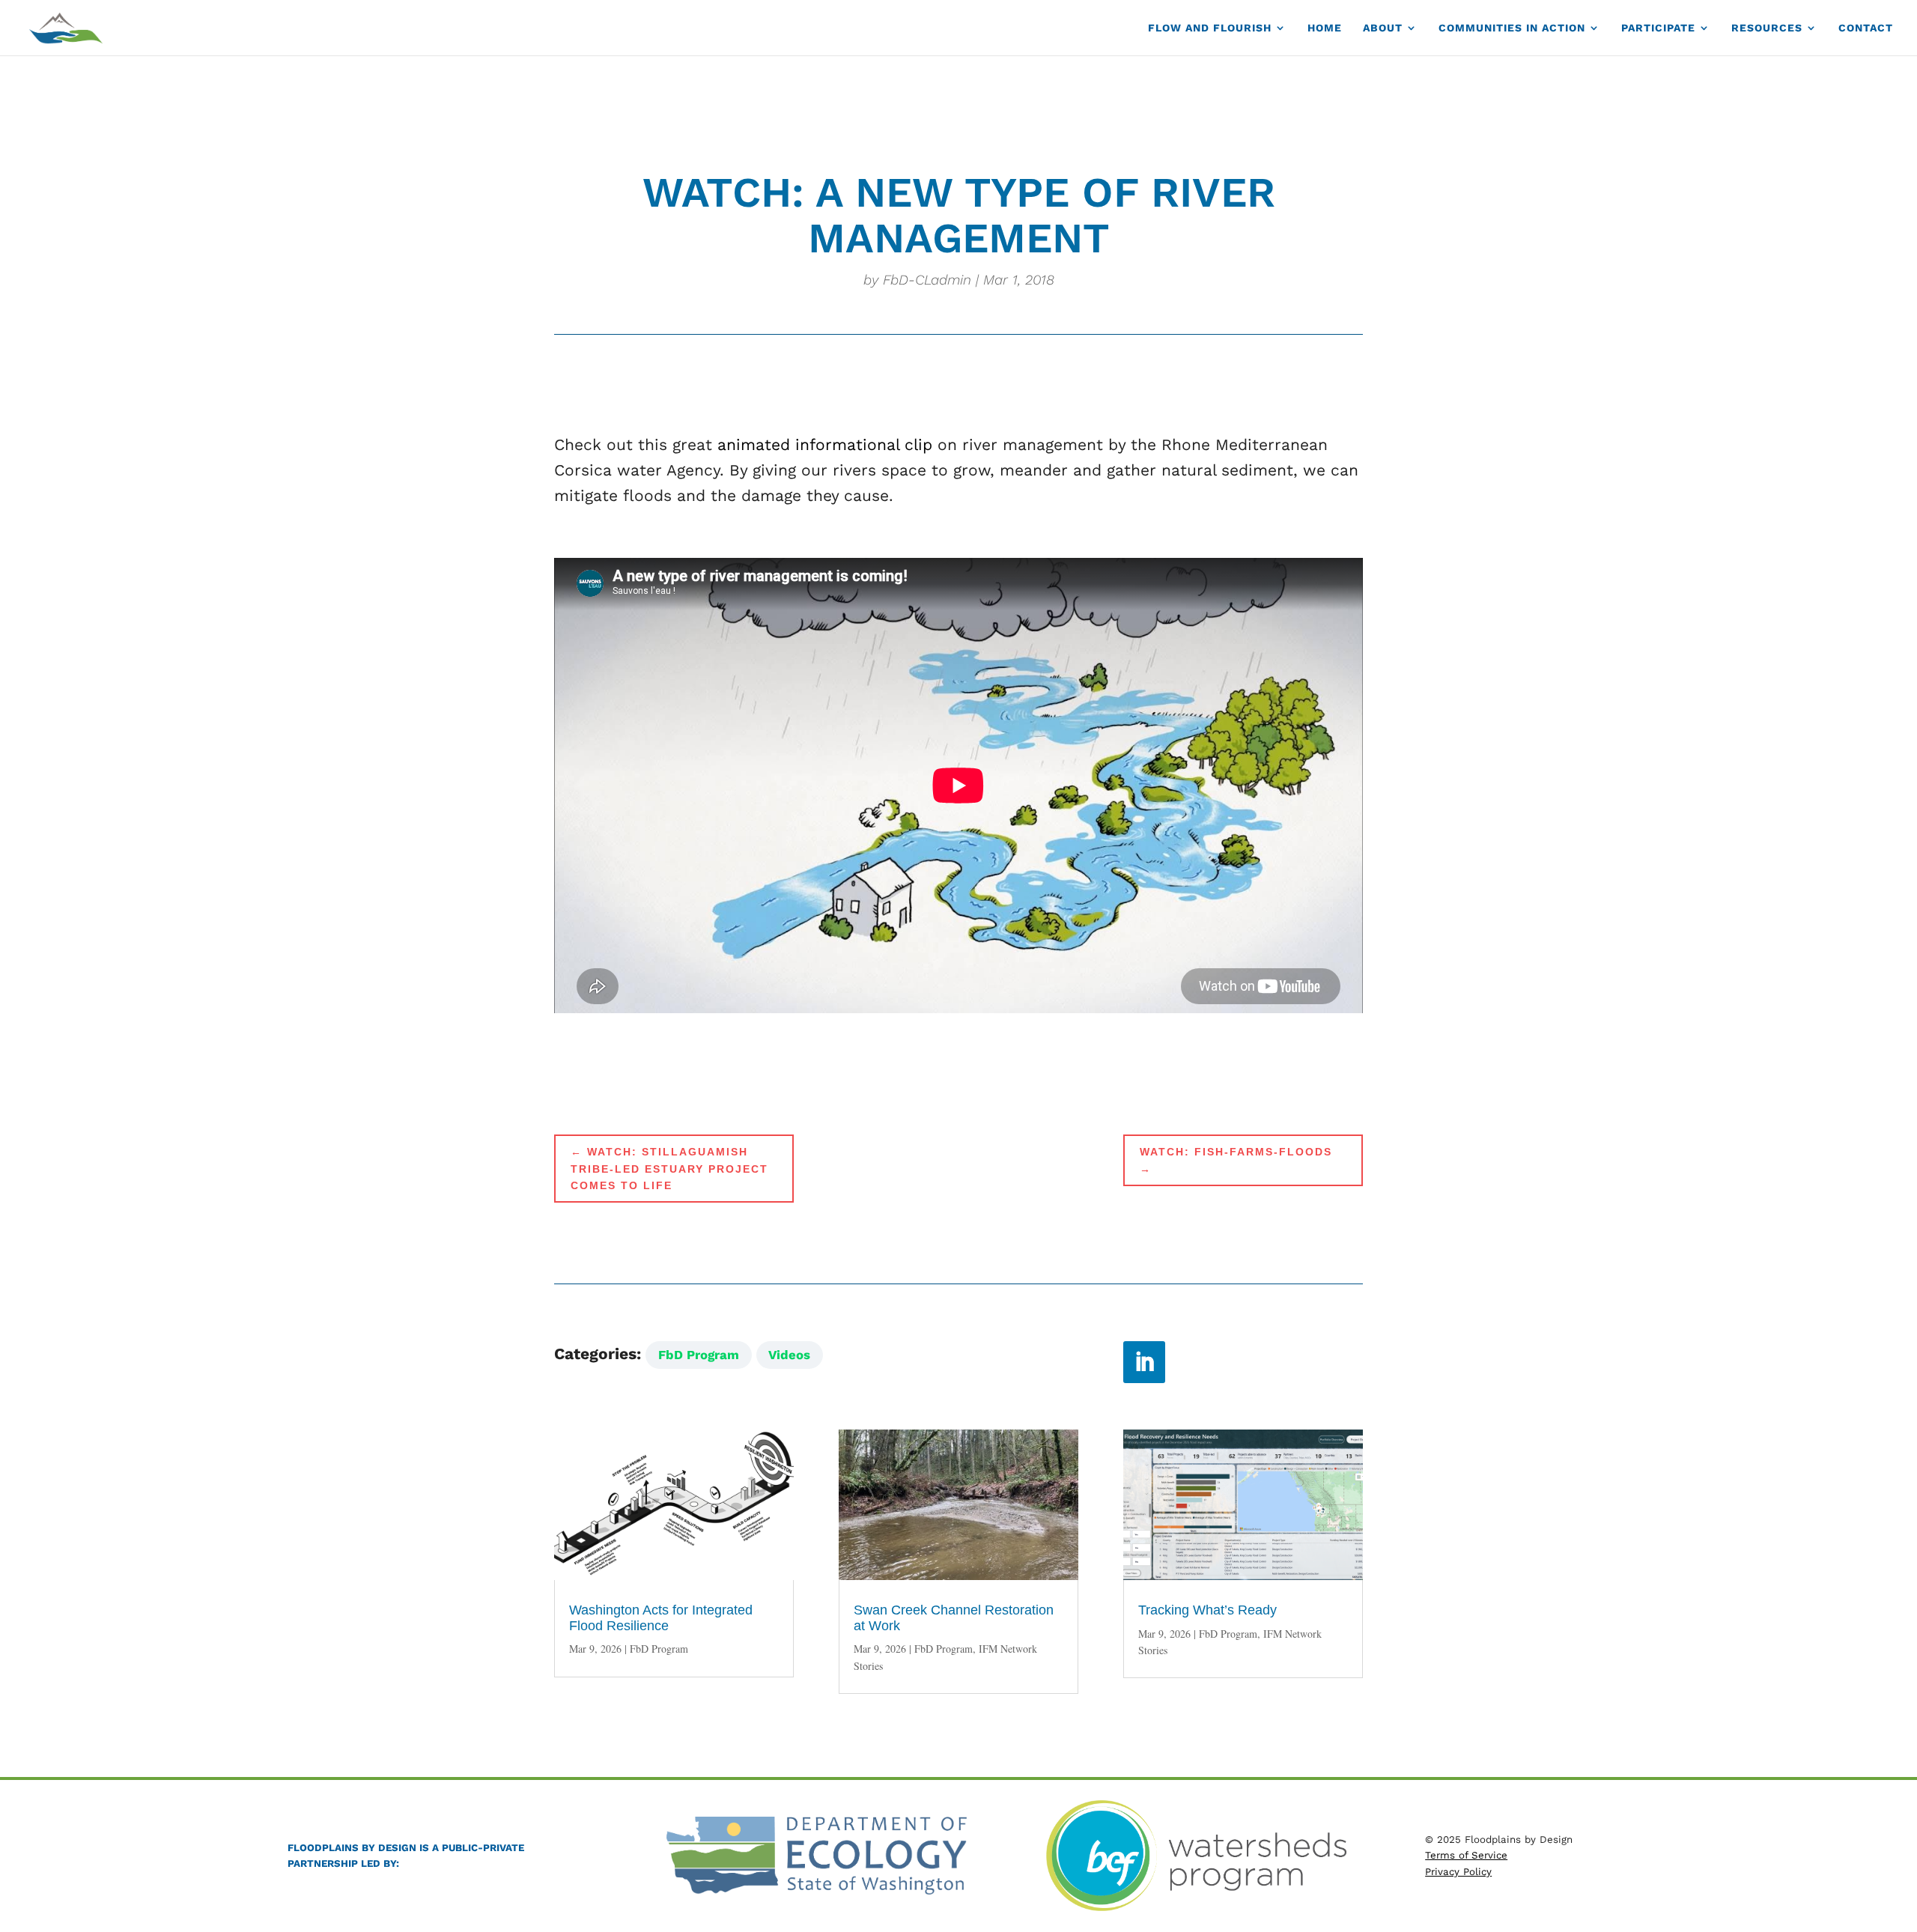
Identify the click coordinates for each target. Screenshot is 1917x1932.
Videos (789, 1355)
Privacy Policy (1458, 1872)
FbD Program (699, 1355)
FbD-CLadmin (927, 280)
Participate (1658, 28)
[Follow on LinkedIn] (1144, 1362)
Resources (1767, 28)
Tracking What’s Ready (1207, 1610)
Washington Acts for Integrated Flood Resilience (661, 1618)
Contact (1866, 28)
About (1383, 28)
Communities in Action (1512, 28)
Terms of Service (1466, 1855)
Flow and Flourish (1210, 28)
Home (1325, 28)
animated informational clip (825, 444)
